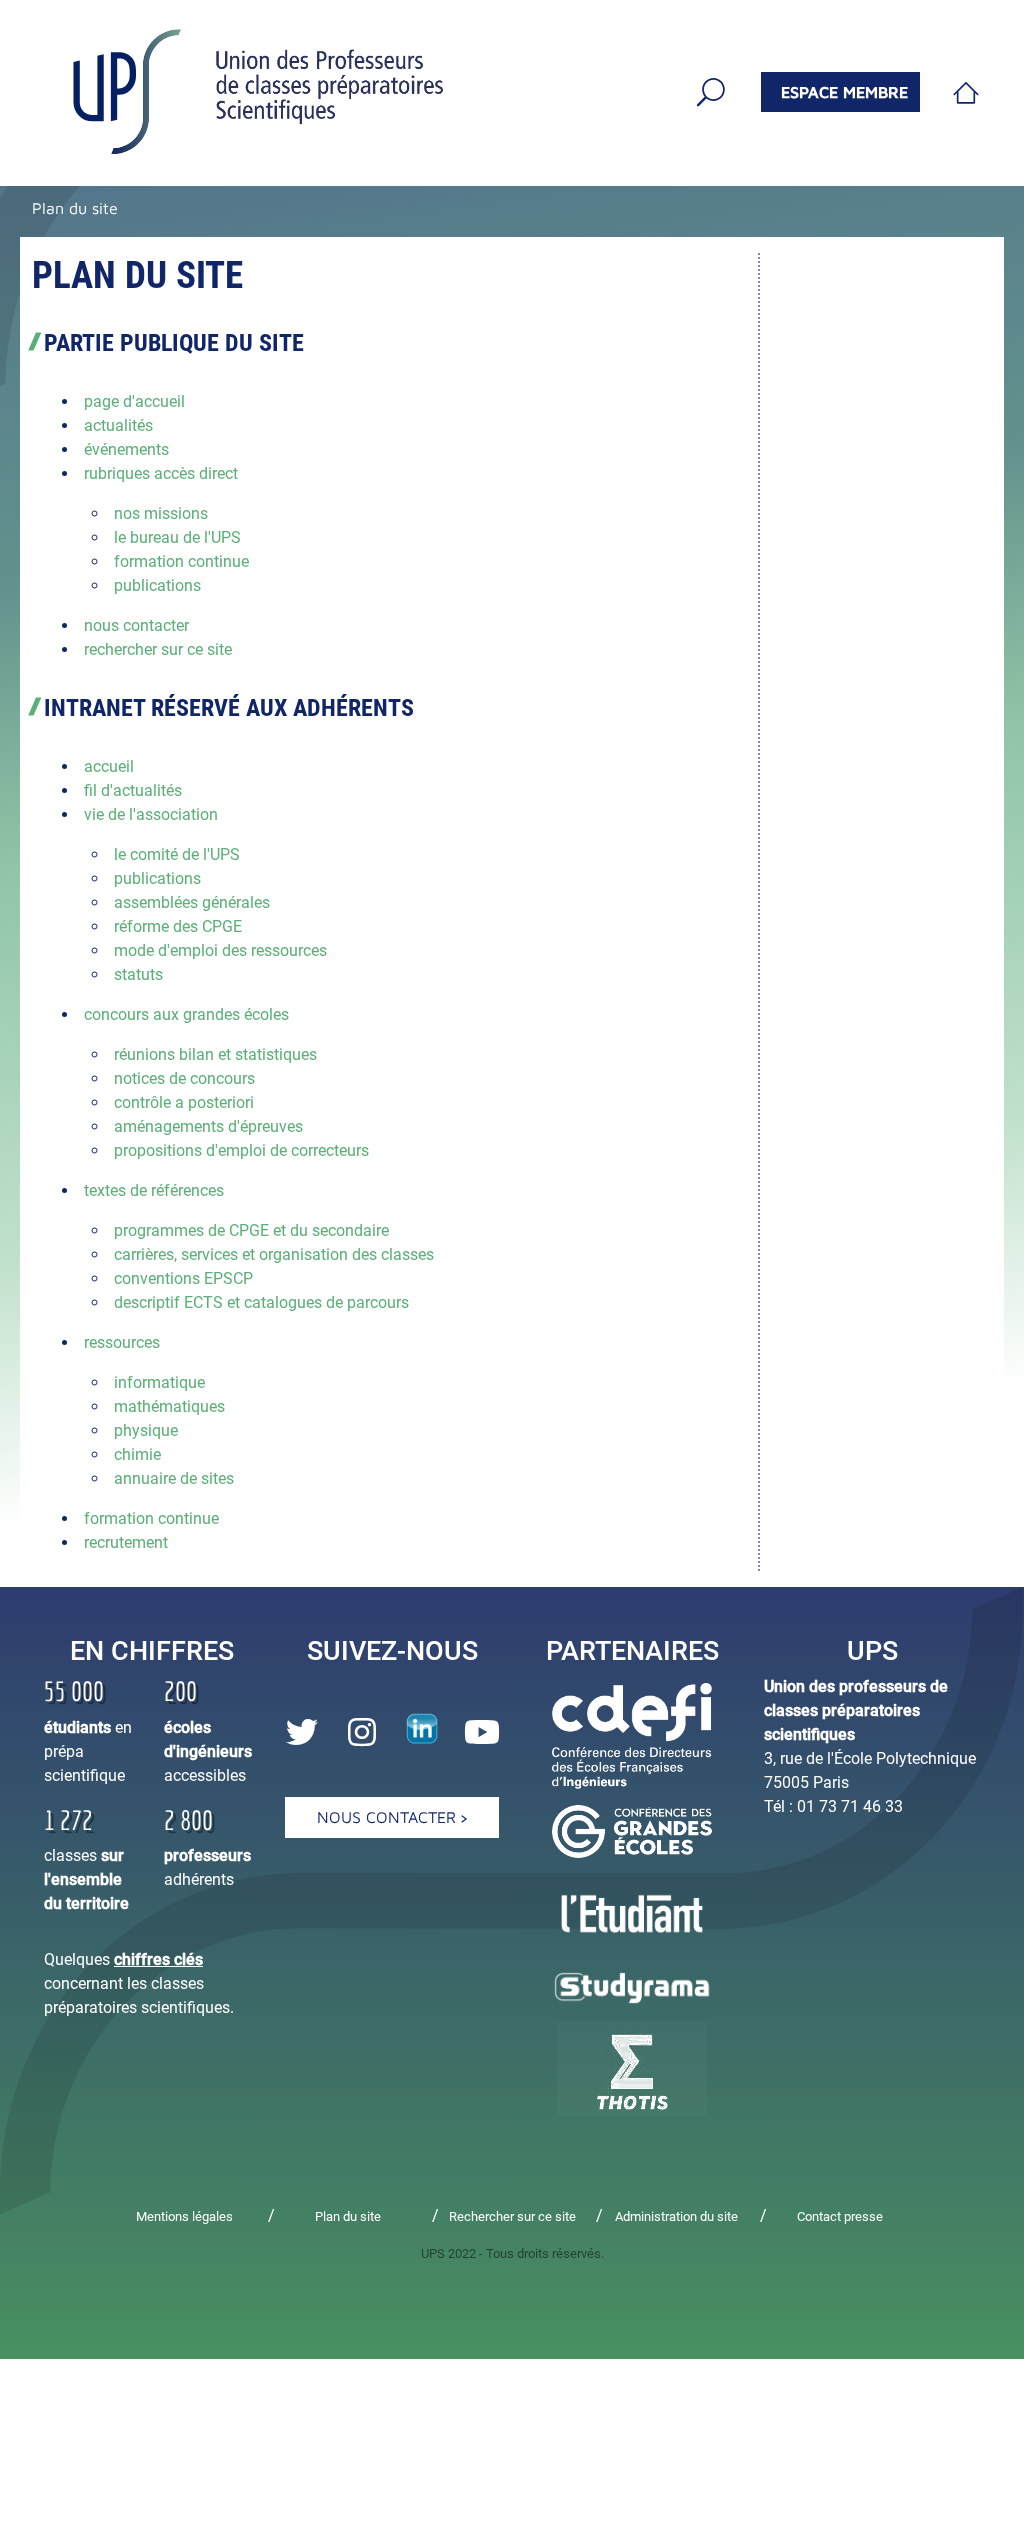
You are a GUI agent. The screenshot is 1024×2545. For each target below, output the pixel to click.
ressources (122, 1342)
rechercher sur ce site (158, 649)
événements (126, 449)
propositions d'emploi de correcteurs (241, 1150)
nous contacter (136, 625)
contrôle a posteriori (184, 1102)
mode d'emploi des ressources (220, 950)
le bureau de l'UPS (177, 537)
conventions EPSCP (183, 1278)
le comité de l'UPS (177, 854)
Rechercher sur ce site (512, 2216)
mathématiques (169, 1406)
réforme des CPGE (178, 926)
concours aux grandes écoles (186, 1014)
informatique (159, 1382)
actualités (118, 425)
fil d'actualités (133, 790)
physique (146, 1430)
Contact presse (840, 2216)
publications (157, 585)
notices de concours (184, 1078)
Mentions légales (184, 2216)
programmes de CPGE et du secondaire (251, 1230)
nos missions (161, 513)
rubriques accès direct (161, 473)
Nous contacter (389, 1817)
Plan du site (75, 208)
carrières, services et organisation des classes (274, 1254)
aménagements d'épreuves (208, 1126)
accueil (109, 766)
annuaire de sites (174, 1478)
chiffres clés (158, 1959)
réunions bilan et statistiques (215, 1054)
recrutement (126, 1542)
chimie (137, 1454)
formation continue (181, 561)
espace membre (844, 92)
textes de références (154, 1190)
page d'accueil (134, 401)
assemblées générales (192, 902)
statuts (138, 974)
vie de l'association (151, 814)
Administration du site (676, 2216)
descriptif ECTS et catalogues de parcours (261, 1302)
